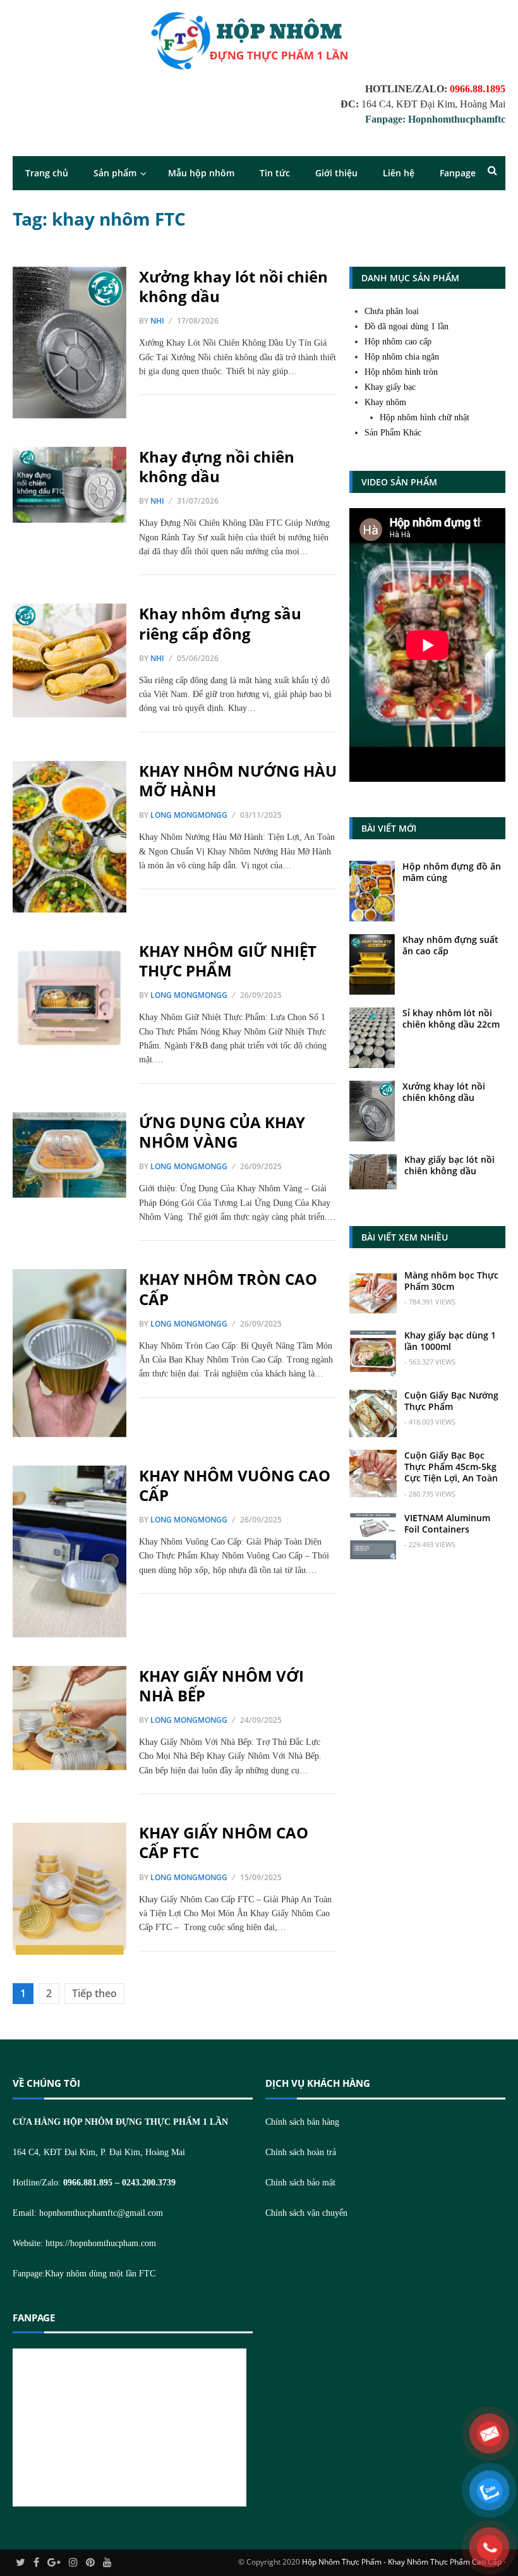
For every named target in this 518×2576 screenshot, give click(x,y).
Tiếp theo (94, 1993)
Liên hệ (399, 173)
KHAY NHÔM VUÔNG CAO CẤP (235, 1485)
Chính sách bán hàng (302, 2122)
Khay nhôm (385, 402)
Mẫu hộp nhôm (201, 173)
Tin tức (275, 173)
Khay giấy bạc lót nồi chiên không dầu (449, 1165)
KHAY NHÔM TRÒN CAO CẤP (228, 1289)
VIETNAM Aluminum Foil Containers (447, 1523)
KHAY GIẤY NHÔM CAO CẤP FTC (224, 1842)
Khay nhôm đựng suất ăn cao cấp (450, 945)
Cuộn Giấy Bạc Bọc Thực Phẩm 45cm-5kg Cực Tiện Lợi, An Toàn (451, 1467)
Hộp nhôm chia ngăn (402, 357)
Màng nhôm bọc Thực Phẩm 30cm (451, 1281)
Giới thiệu (336, 173)
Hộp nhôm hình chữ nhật (425, 417)
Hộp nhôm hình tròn (401, 372)
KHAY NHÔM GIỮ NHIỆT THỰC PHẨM (228, 961)
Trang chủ (47, 173)
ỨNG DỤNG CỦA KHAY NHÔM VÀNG (222, 1132)
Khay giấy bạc (390, 387)
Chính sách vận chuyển (306, 2213)
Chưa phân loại (392, 311)
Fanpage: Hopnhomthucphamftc (435, 119)
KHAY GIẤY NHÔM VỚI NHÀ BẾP (221, 1686)
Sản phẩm (115, 173)
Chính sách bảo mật (300, 2183)
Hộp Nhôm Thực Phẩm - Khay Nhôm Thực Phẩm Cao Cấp (402, 2562)
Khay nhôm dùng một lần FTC (100, 2274)
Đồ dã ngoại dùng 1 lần (407, 326)
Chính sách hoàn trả (301, 2152)
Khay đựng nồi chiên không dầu (217, 466)
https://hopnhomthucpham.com (101, 2243)
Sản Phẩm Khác (393, 433)
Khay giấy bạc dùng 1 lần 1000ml (450, 1341)
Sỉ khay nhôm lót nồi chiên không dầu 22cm (451, 1018)
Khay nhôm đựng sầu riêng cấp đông (220, 623)
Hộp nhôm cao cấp (398, 342)
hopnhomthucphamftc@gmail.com (101, 2213)
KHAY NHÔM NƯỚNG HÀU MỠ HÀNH (238, 781)
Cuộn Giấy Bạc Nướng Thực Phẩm (451, 1401)
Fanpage (458, 173)
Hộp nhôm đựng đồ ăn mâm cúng (452, 872)
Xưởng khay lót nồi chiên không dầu (233, 286)
